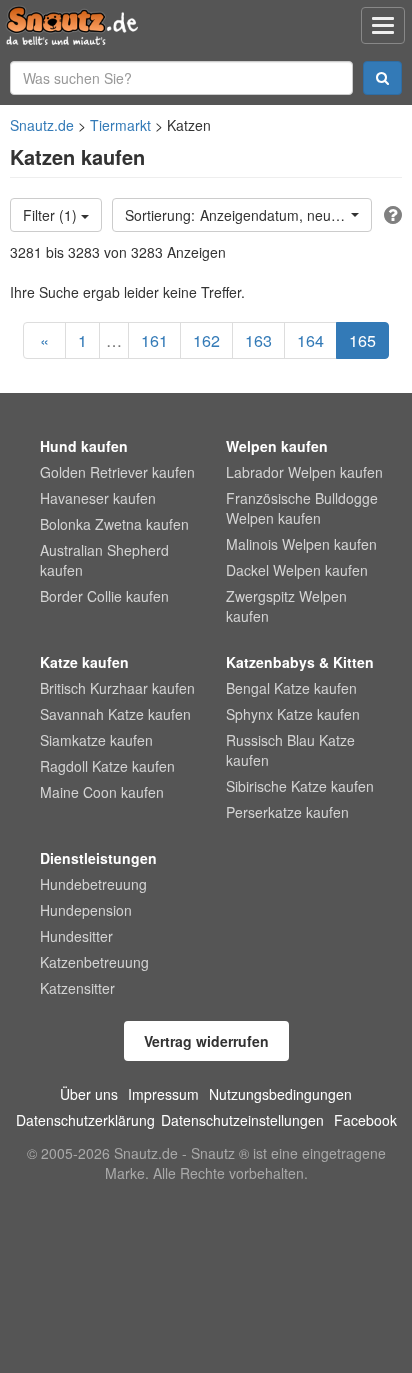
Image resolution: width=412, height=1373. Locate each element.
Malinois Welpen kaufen (301, 544)
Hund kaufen (84, 446)
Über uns (89, 1094)
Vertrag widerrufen (206, 1041)
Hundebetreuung (93, 884)
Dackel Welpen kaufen (297, 570)
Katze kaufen (84, 662)
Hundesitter (76, 936)
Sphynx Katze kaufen (293, 714)
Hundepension (86, 910)
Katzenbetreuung (94, 962)
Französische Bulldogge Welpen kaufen (302, 508)
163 (258, 340)
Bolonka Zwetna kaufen (114, 524)
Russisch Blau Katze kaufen (290, 750)
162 (206, 340)
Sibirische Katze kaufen (300, 786)
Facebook (365, 1120)
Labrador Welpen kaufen (304, 472)
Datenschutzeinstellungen (242, 1120)
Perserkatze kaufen (287, 812)
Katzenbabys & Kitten (300, 662)
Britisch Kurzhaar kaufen (117, 688)
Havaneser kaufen (98, 498)
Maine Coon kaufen (102, 792)
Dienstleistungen (98, 858)
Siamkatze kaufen (96, 740)
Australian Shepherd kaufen (104, 560)
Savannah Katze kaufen (115, 714)
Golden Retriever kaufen (117, 472)
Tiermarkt (120, 125)
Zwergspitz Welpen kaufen (286, 606)
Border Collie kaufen (104, 596)
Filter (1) (52, 215)
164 (310, 340)
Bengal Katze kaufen (291, 688)
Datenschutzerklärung (85, 1120)
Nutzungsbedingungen (280, 1094)
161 (154, 340)
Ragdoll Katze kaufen (107, 766)
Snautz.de (42, 125)
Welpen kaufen (277, 446)
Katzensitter (77, 988)
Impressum (163, 1094)
